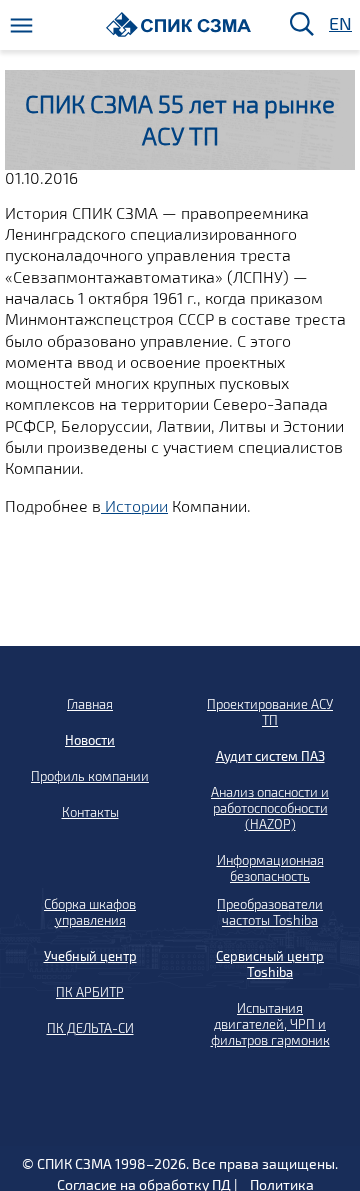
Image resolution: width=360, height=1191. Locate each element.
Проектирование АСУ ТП (270, 712)
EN (339, 24)
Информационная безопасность (270, 868)
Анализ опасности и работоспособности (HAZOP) (270, 808)
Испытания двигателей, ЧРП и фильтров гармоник (270, 1024)
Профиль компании (90, 776)
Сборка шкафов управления (90, 912)
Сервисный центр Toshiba (270, 964)
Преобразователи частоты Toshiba (270, 912)
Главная (90, 704)
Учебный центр (90, 956)
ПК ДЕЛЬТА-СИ (90, 1028)
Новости (90, 740)
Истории (134, 505)
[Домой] (178, 24)
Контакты (90, 812)
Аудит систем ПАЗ (270, 756)
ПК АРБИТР (90, 992)
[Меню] (21, 25)
